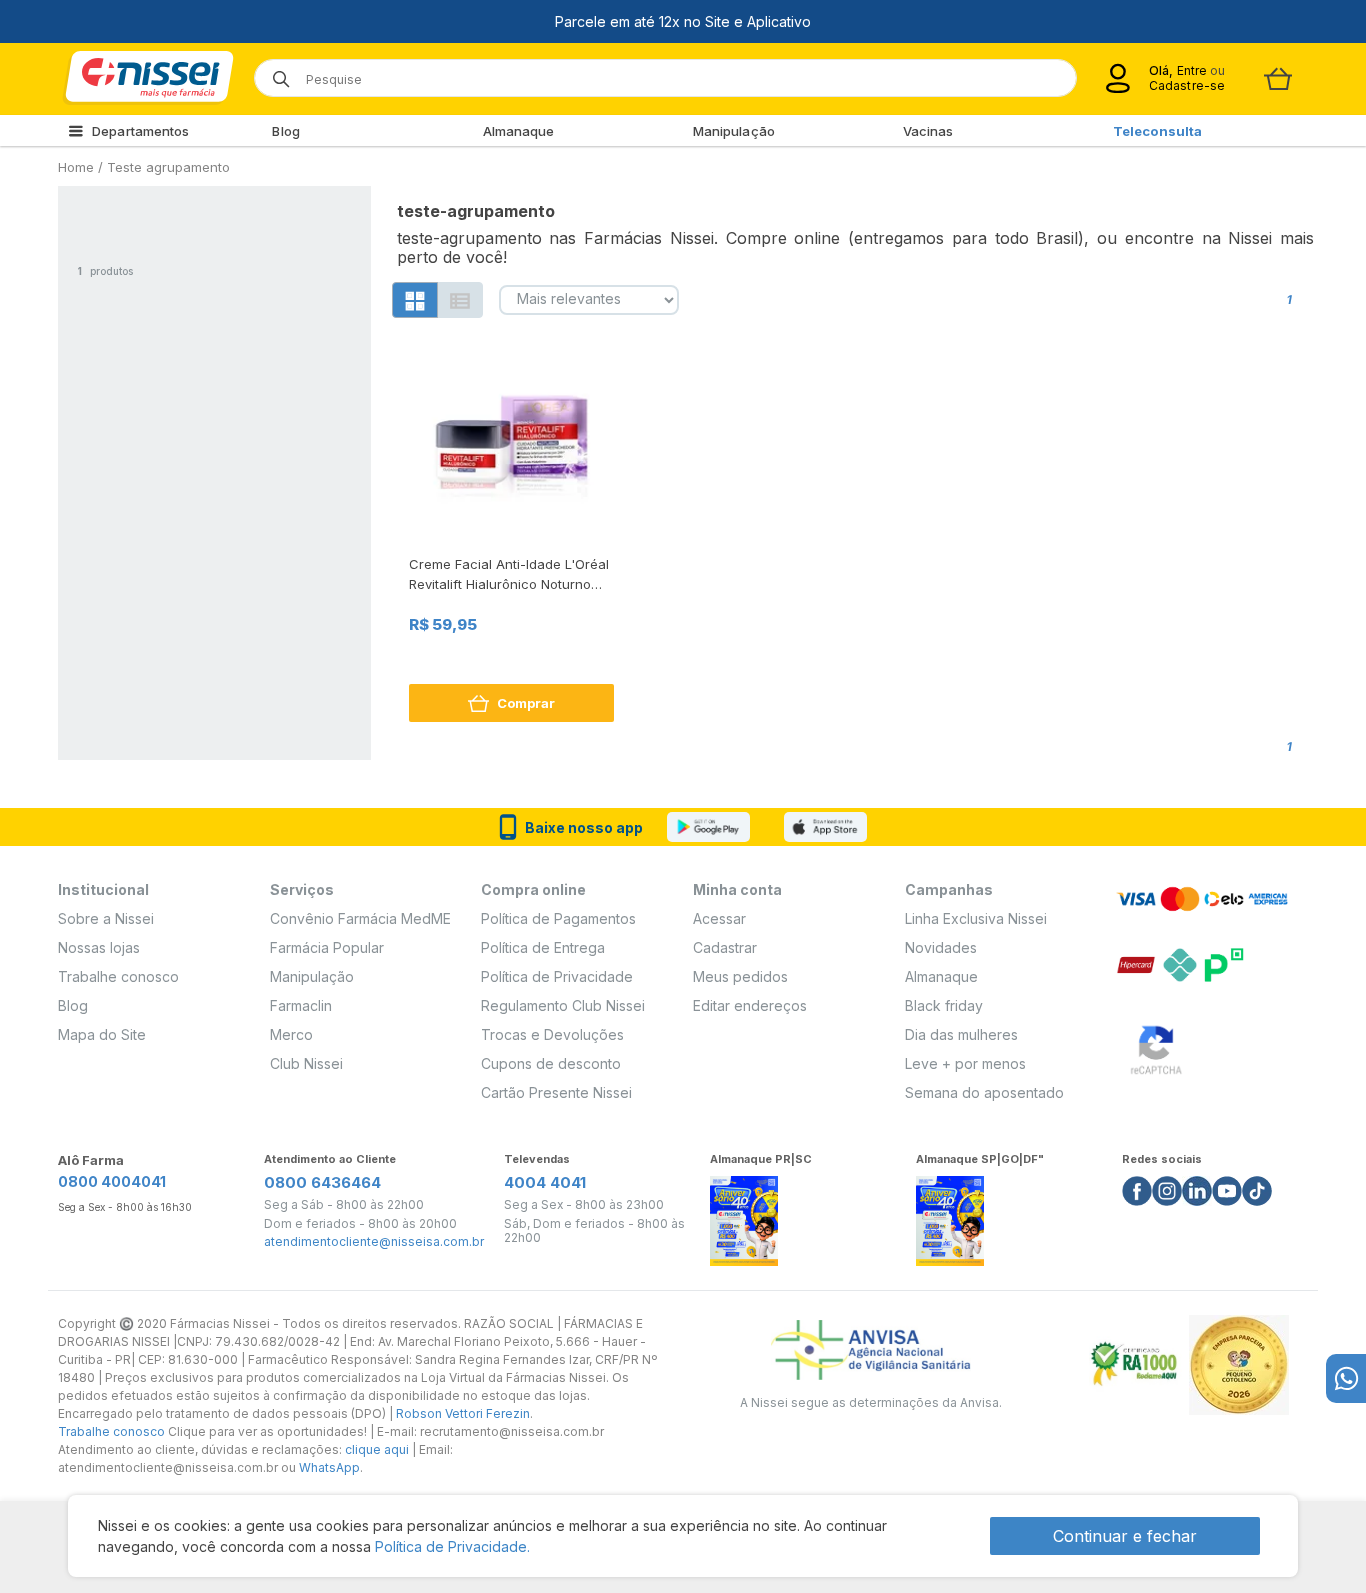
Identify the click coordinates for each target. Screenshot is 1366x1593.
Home (76, 167)
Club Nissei (306, 1063)
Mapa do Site (102, 1034)
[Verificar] (1156, 1046)
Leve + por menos (965, 1063)
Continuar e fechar (1125, 1536)
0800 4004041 (112, 1181)
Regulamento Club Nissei (563, 1005)
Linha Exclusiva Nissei (976, 918)
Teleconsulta (1157, 131)
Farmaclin (301, 1005)
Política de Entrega (543, 947)
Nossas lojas (99, 947)
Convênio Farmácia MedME (360, 918)
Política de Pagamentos (558, 918)
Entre (1191, 70)
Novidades (941, 947)
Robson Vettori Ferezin (463, 1413)
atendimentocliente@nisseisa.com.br (374, 1242)
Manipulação (734, 131)
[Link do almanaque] (744, 1215)
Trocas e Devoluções (552, 1034)
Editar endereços (750, 1005)
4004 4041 (545, 1182)
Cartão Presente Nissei (556, 1092)
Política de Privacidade (557, 976)
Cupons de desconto (551, 1063)
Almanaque (519, 131)
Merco (291, 1034)
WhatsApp (329, 1467)
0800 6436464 (322, 1182)
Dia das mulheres (961, 1034)
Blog (285, 131)
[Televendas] (1346, 1378)
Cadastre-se (1187, 85)
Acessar (719, 918)
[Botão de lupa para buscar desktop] (274, 72)
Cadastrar (725, 947)
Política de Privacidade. (452, 1546)
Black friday (944, 1005)
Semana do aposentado (984, 1092)
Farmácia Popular (327, 947)
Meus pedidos (740, 976)
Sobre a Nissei (106, 918)
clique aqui (377, 1449)
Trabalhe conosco (118, 976)
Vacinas (928, 131)
